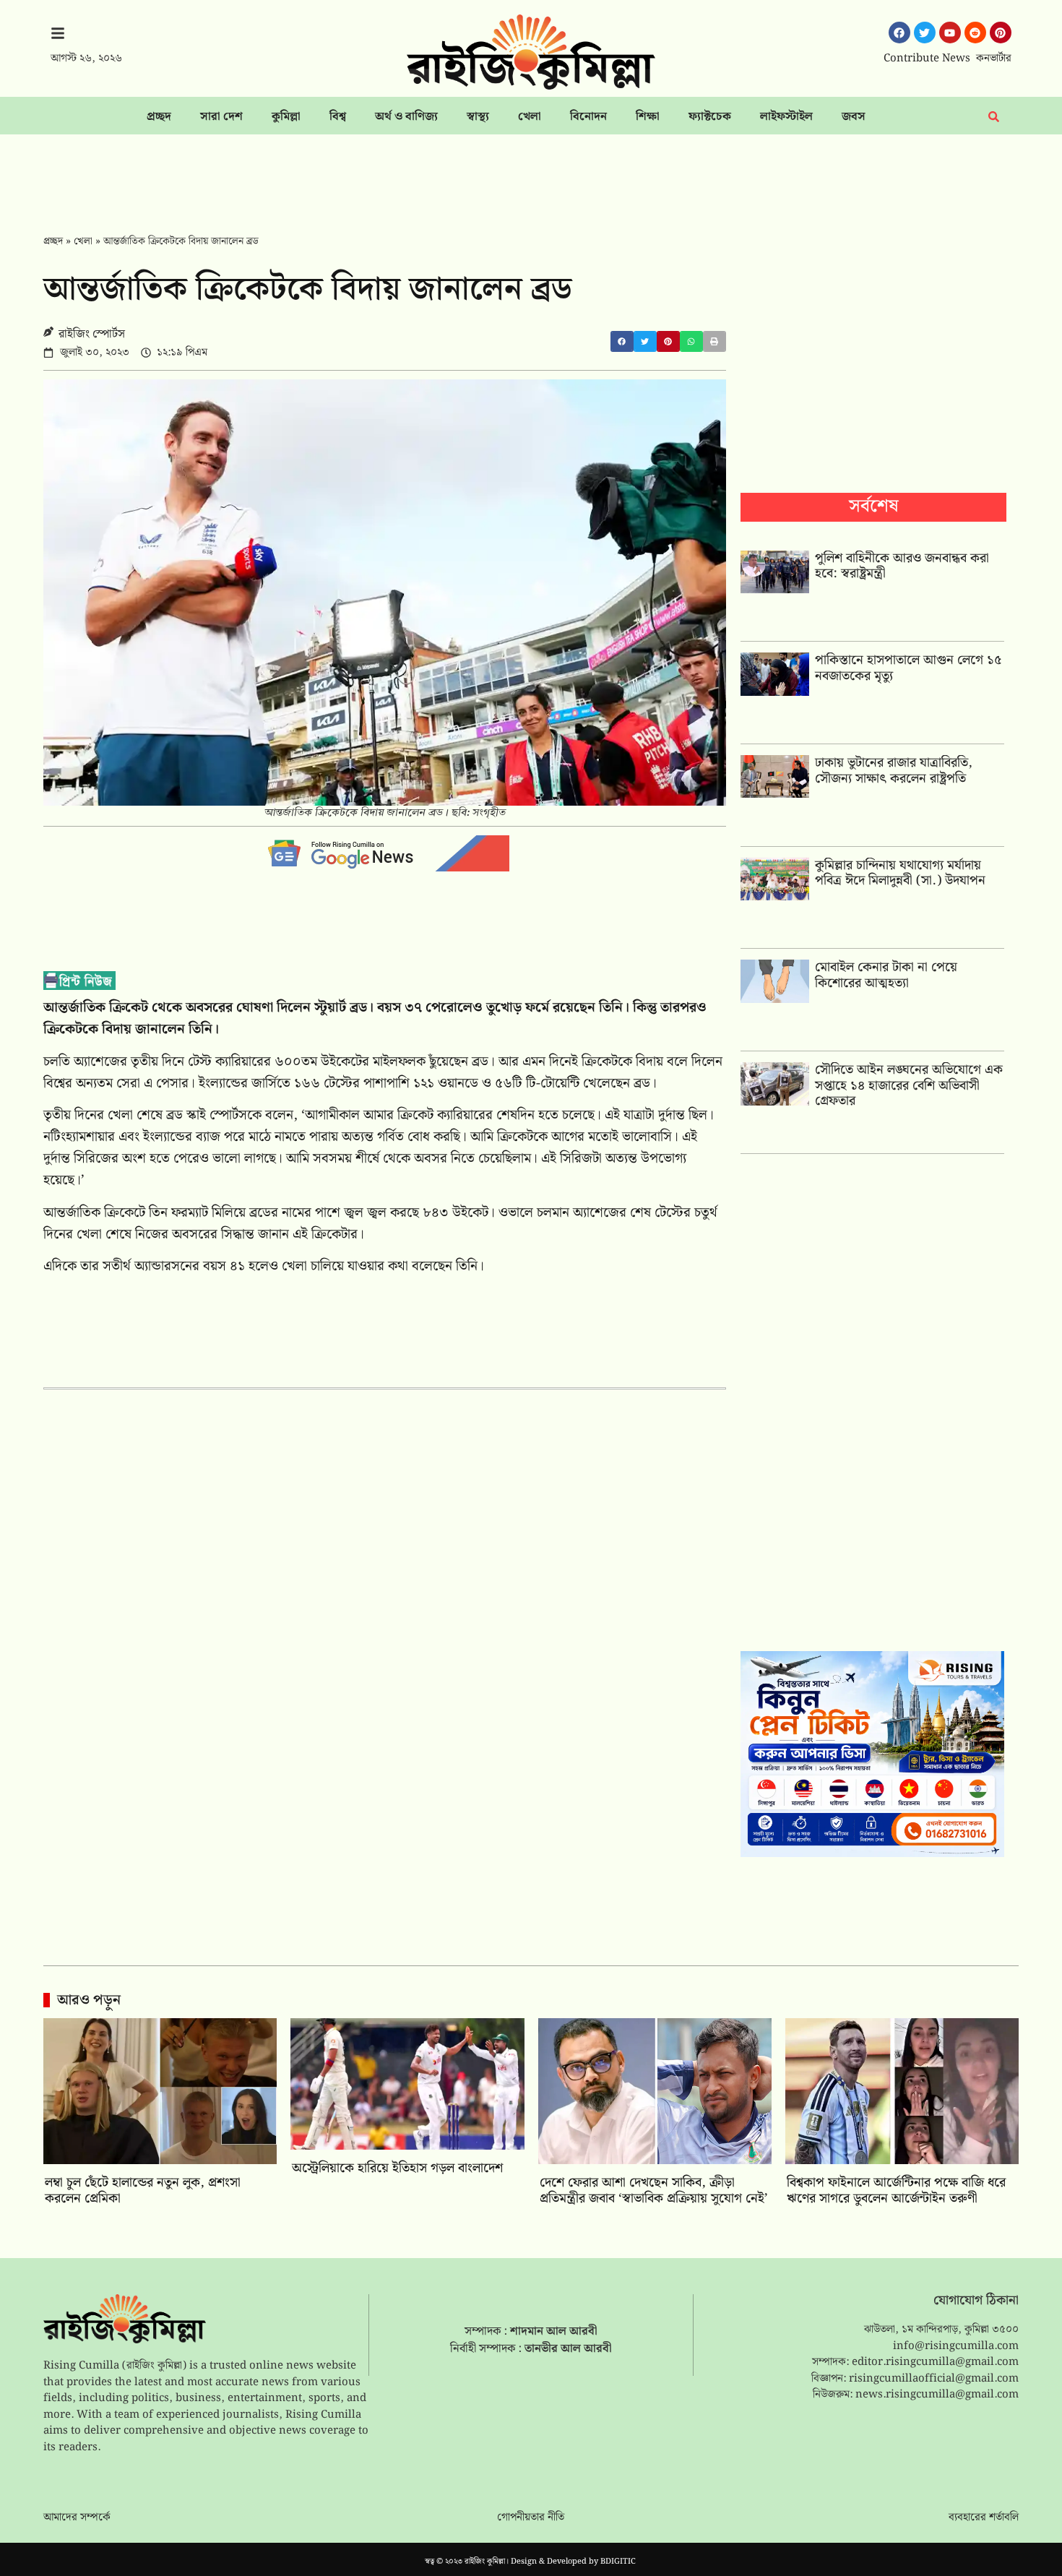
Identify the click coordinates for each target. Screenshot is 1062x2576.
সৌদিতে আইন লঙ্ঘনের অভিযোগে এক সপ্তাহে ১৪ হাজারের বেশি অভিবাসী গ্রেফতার (909, 1085)
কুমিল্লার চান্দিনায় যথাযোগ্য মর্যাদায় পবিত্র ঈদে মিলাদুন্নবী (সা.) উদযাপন (900, 873)
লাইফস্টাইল (786, 117)
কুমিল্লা (286, 117)
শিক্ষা (648, 117)
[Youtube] (950, 33)
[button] (622, 341)
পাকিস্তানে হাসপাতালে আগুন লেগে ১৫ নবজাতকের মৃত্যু (908, 668)
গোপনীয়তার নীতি (531, 2517)
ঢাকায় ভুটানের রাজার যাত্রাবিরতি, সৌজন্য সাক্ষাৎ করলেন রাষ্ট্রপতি (894, 771)
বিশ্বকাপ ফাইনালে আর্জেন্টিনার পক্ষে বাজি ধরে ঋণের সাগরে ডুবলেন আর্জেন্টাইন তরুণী (896, 2191)
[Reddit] (975, 33)
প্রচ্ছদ (159, 117)
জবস (854, 117)
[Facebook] (899, 33)
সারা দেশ (221, 117)
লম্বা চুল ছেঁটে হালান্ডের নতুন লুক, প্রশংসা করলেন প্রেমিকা (143, 2191)
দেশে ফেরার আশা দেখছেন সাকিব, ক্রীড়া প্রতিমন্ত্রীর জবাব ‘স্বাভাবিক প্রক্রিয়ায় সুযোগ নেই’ (654, 2191)
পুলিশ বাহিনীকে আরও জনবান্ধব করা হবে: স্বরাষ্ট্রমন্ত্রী (902, 566)
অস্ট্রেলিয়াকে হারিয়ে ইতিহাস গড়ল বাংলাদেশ (397, 2168)
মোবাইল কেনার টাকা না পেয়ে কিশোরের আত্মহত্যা (886, 975)
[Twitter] (925, 33)
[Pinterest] (1001, 33)
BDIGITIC (618, 2562)
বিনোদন (588, 117)
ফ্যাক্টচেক (710, 117)
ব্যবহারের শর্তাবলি (984, 2517)
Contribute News (927, 59)
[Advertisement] (531, 174)
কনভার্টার (994, 59)
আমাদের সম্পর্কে (77, 2517)
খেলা (530, 117)
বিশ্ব (338, 117)
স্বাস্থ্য (478, 117)
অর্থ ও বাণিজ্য (406, 117)
